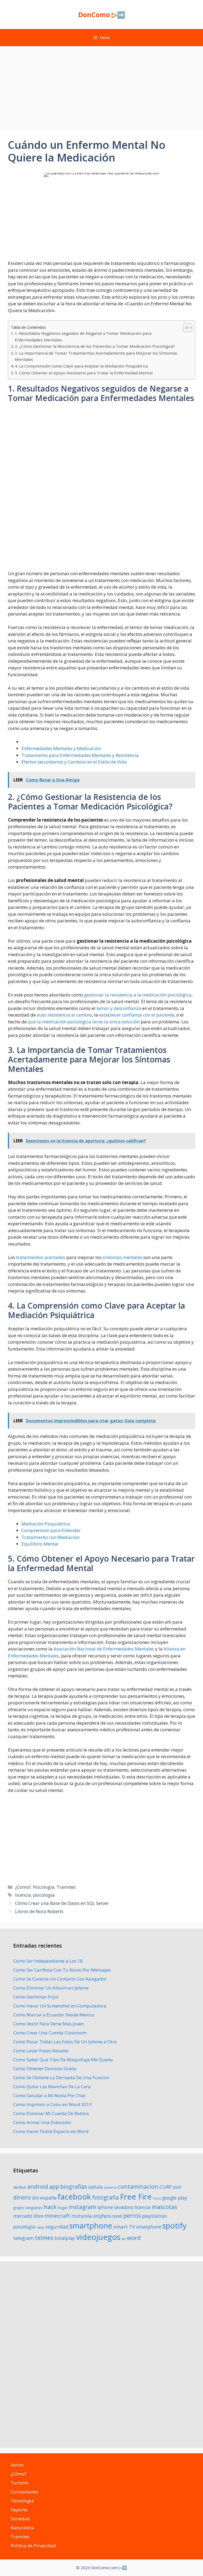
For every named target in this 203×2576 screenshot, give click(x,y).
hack (50, 2207)
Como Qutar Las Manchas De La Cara (52, 2086)
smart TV (124, 2227)
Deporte (19, 2510)
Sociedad (20, 2519)
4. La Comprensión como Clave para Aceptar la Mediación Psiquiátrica (81, 366)
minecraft (57, 2216)
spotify (174, 2226)
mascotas (164, 2207)
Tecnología (22, 2501)
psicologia (44, 1895)
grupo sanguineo (28, 2208)
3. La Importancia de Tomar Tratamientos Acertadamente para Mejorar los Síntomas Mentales (96, 356)
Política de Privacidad (33, 2546)
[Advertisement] (101, 86)
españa (48, 2198)
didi (177, 2187)
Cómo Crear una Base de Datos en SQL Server (62, 1903)
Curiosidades (24, 2492)
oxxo (117, 2216)
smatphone (149, 2227)
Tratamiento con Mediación (50, 1537)
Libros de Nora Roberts (39, 1911)
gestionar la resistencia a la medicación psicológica (138, 995)
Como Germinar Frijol (36, 1997)
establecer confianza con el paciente (137, 1015)
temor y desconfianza (119, 1008)
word (134, 2238)
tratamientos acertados (41, 1257)
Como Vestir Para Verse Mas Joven (49, 2024)
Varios (17, 2465)
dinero (22, 2197)
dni (36, 2198)
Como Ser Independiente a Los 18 (48, 1961)
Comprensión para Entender (51, 1530)
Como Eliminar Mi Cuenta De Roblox (51, 2113)
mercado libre (28, 2216)
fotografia (105, 2197)
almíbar (20, 2187)
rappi (40, 2227)
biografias (74, 2186)
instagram (82, 2207)
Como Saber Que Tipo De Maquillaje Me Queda (63, 2060)
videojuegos (98, 2237)
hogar (63, 2208)
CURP (166, 2187)
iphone (105, 2207)
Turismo (20, 2483)
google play (175, 2198)
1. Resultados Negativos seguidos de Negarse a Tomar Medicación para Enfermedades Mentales (83, 337)
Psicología (44, 1887)
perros (132, 2215)
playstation (154, 2216)
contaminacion (138, 2186)
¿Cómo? (23, 1887)
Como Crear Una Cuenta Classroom (50, 2033)
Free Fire (136, 2197)
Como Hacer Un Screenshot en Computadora (60, 2006)
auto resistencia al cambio (64, 1015)
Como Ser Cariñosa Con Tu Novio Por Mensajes (62, 1970)
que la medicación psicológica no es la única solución (84, 1022)
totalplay (65, 2238)
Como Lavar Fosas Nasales (41, 2051)
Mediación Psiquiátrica (46, 1524)
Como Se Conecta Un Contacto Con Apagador (60, 1979)
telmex (44, 2238)
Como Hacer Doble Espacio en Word (51, 2131)
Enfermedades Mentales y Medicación (61, 748)
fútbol (157, 2198)
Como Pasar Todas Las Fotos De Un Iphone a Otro (65, 2042)
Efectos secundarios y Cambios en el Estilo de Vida (74, 762)
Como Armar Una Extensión (42, 2122)
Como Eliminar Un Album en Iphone (51, 1988)
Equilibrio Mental (40, 1544)
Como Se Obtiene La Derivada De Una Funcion (61, 2078)
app (54, 2186)
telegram (24, 2238)
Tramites (66, 1887)
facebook (74, 2196)
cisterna (110, 2187)
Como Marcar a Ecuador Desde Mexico (54, 2015)
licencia (23, 1895)
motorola (82, 2216)
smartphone (91, 2226)
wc (124, 2239)
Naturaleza (22, 2528)
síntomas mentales (122, 1257)
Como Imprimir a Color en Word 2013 (52, 2104)
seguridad (57, 2227)
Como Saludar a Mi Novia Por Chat (49, 2095)
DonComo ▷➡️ (102, 15)
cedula (95, 2187)
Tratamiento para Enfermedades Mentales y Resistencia (80, 755)
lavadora (124, 2207)
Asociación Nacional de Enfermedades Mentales (104, 1649)
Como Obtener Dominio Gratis (45, 2069)
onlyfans (102, 2216)
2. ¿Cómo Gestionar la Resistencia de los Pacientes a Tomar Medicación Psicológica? (95, 346)
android (38, 2186)
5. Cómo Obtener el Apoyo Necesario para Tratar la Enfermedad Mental (84, 373)
